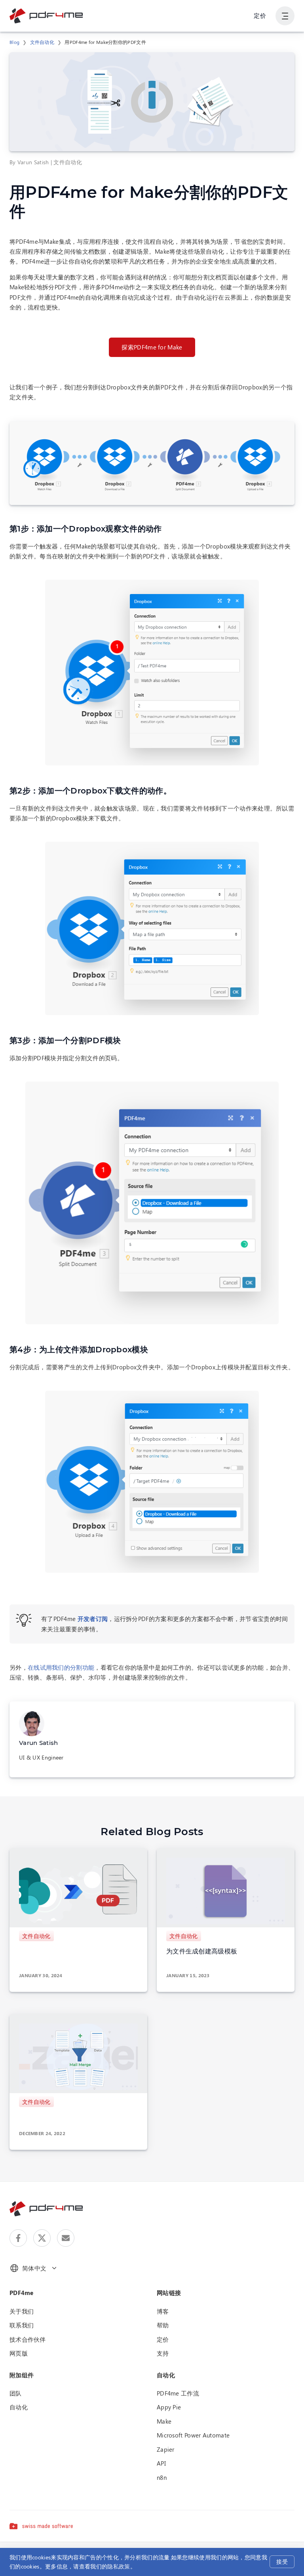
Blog (14, 42)
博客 (163, 2311)
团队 (16, 2393)
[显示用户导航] (285, 16)
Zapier (166, 2449)
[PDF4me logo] (47, 16)
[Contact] (66, 2238)
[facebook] (18, 2238)
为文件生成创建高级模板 (202, 1951)
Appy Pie (169, 2407)
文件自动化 (42, 42)
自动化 (19, 2407)
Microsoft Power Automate (193, 2435)
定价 (260, 15)
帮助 (163, 2325)
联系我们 (22, 2325)
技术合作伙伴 (28, 2339)
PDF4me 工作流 (178, 2393)
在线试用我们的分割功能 (61, 1667)
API (161, 2463)
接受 (282, 2562)
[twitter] (42, 2238)
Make (164, 2421)
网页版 (19, 2353)
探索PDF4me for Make (152, 347)
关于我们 (22, 2311)
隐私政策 (119, 2566)
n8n (162, 2477)
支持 (163, 2353)
